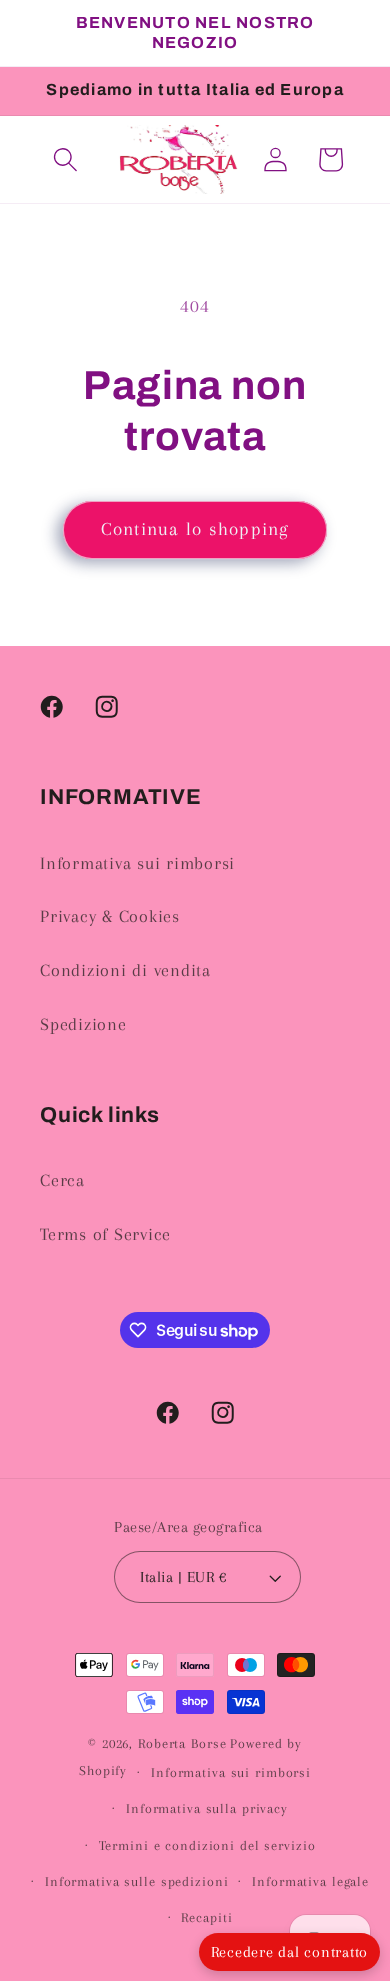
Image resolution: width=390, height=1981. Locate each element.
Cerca (62, 1180)
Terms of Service (105, 1234)
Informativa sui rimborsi (137, 863)
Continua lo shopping (195, 529)
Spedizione (83, 1024)
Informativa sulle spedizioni (137, 1881)
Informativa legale (310, 1881)
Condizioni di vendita (125, 970)
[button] (65, 159)
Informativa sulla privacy (207, 1808)
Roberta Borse (182, 1743)
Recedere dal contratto (290, 1952)
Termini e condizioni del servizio (207, 1845)
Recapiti (206, 1917)
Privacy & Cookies (110, 916)
